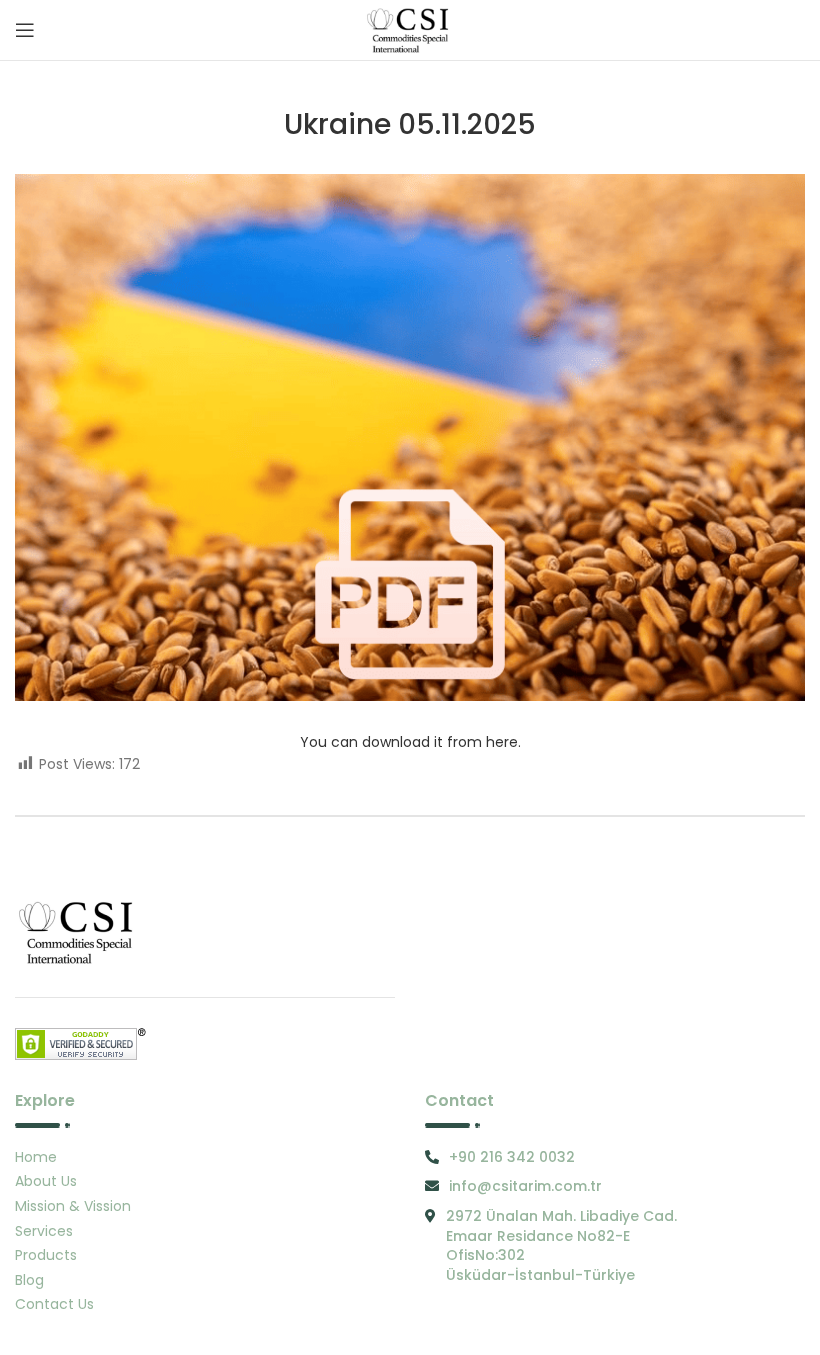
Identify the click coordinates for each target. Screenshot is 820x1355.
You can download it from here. (410, 742)
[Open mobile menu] (25, 30)
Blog (29, 1280)
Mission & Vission (73, 1206)
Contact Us (54, 1304)
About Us (46, 1181)
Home (36, 1157)
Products (46, 1255)
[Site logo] (409, 29)
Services (44, 1231)
